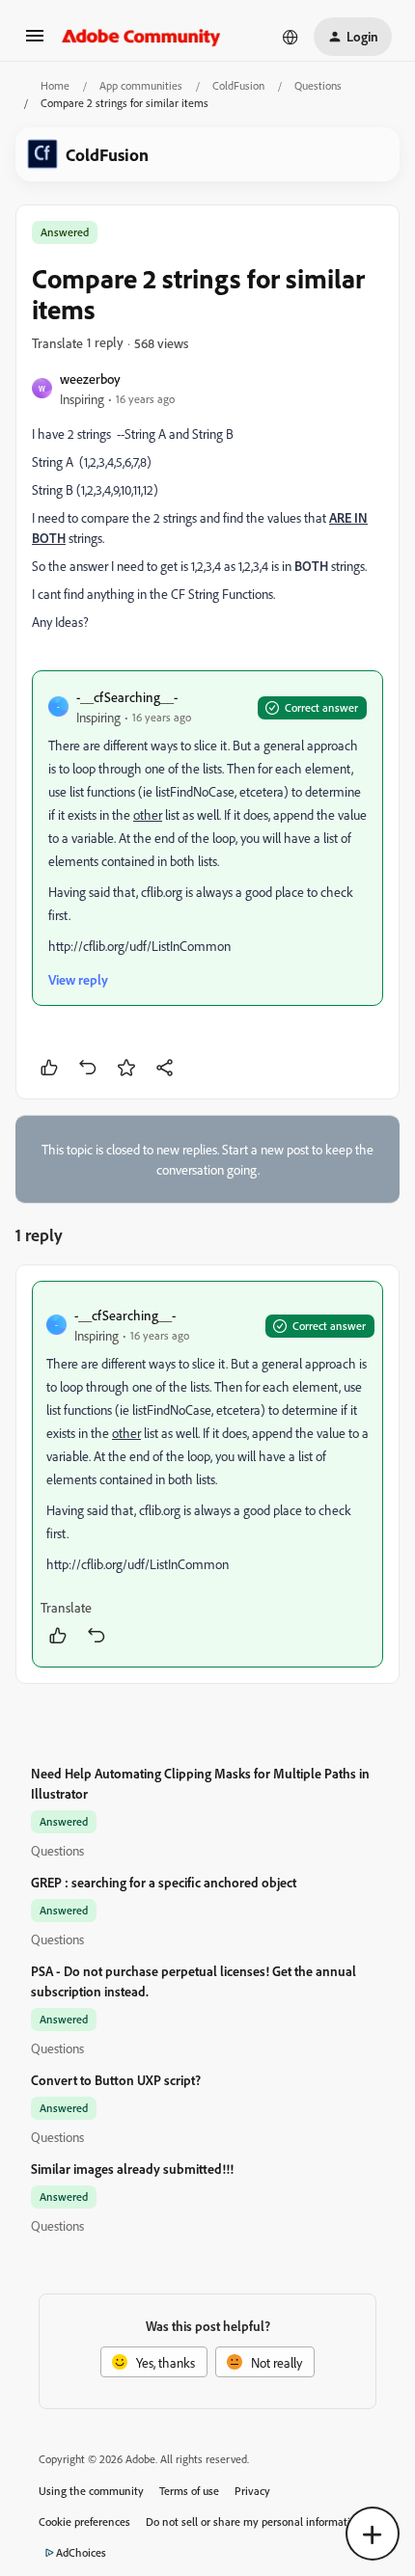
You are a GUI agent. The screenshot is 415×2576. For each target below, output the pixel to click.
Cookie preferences (84, 2522)
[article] (207, 1474)
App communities (141, 85)
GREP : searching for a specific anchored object (164, 1882)
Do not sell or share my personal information (254, 2522)
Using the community (91, 2491)
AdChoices (81, 2552)
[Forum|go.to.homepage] (141, 37)
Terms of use (189, 2491)
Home (55, 85)
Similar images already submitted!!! (132, 2169)
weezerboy (90, 379)
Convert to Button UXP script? (116, 2080)
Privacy (252, 2491)
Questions (318, 85)
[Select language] (290, 37)
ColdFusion (238, 85)
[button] (35, 42)
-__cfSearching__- (127, 697)
